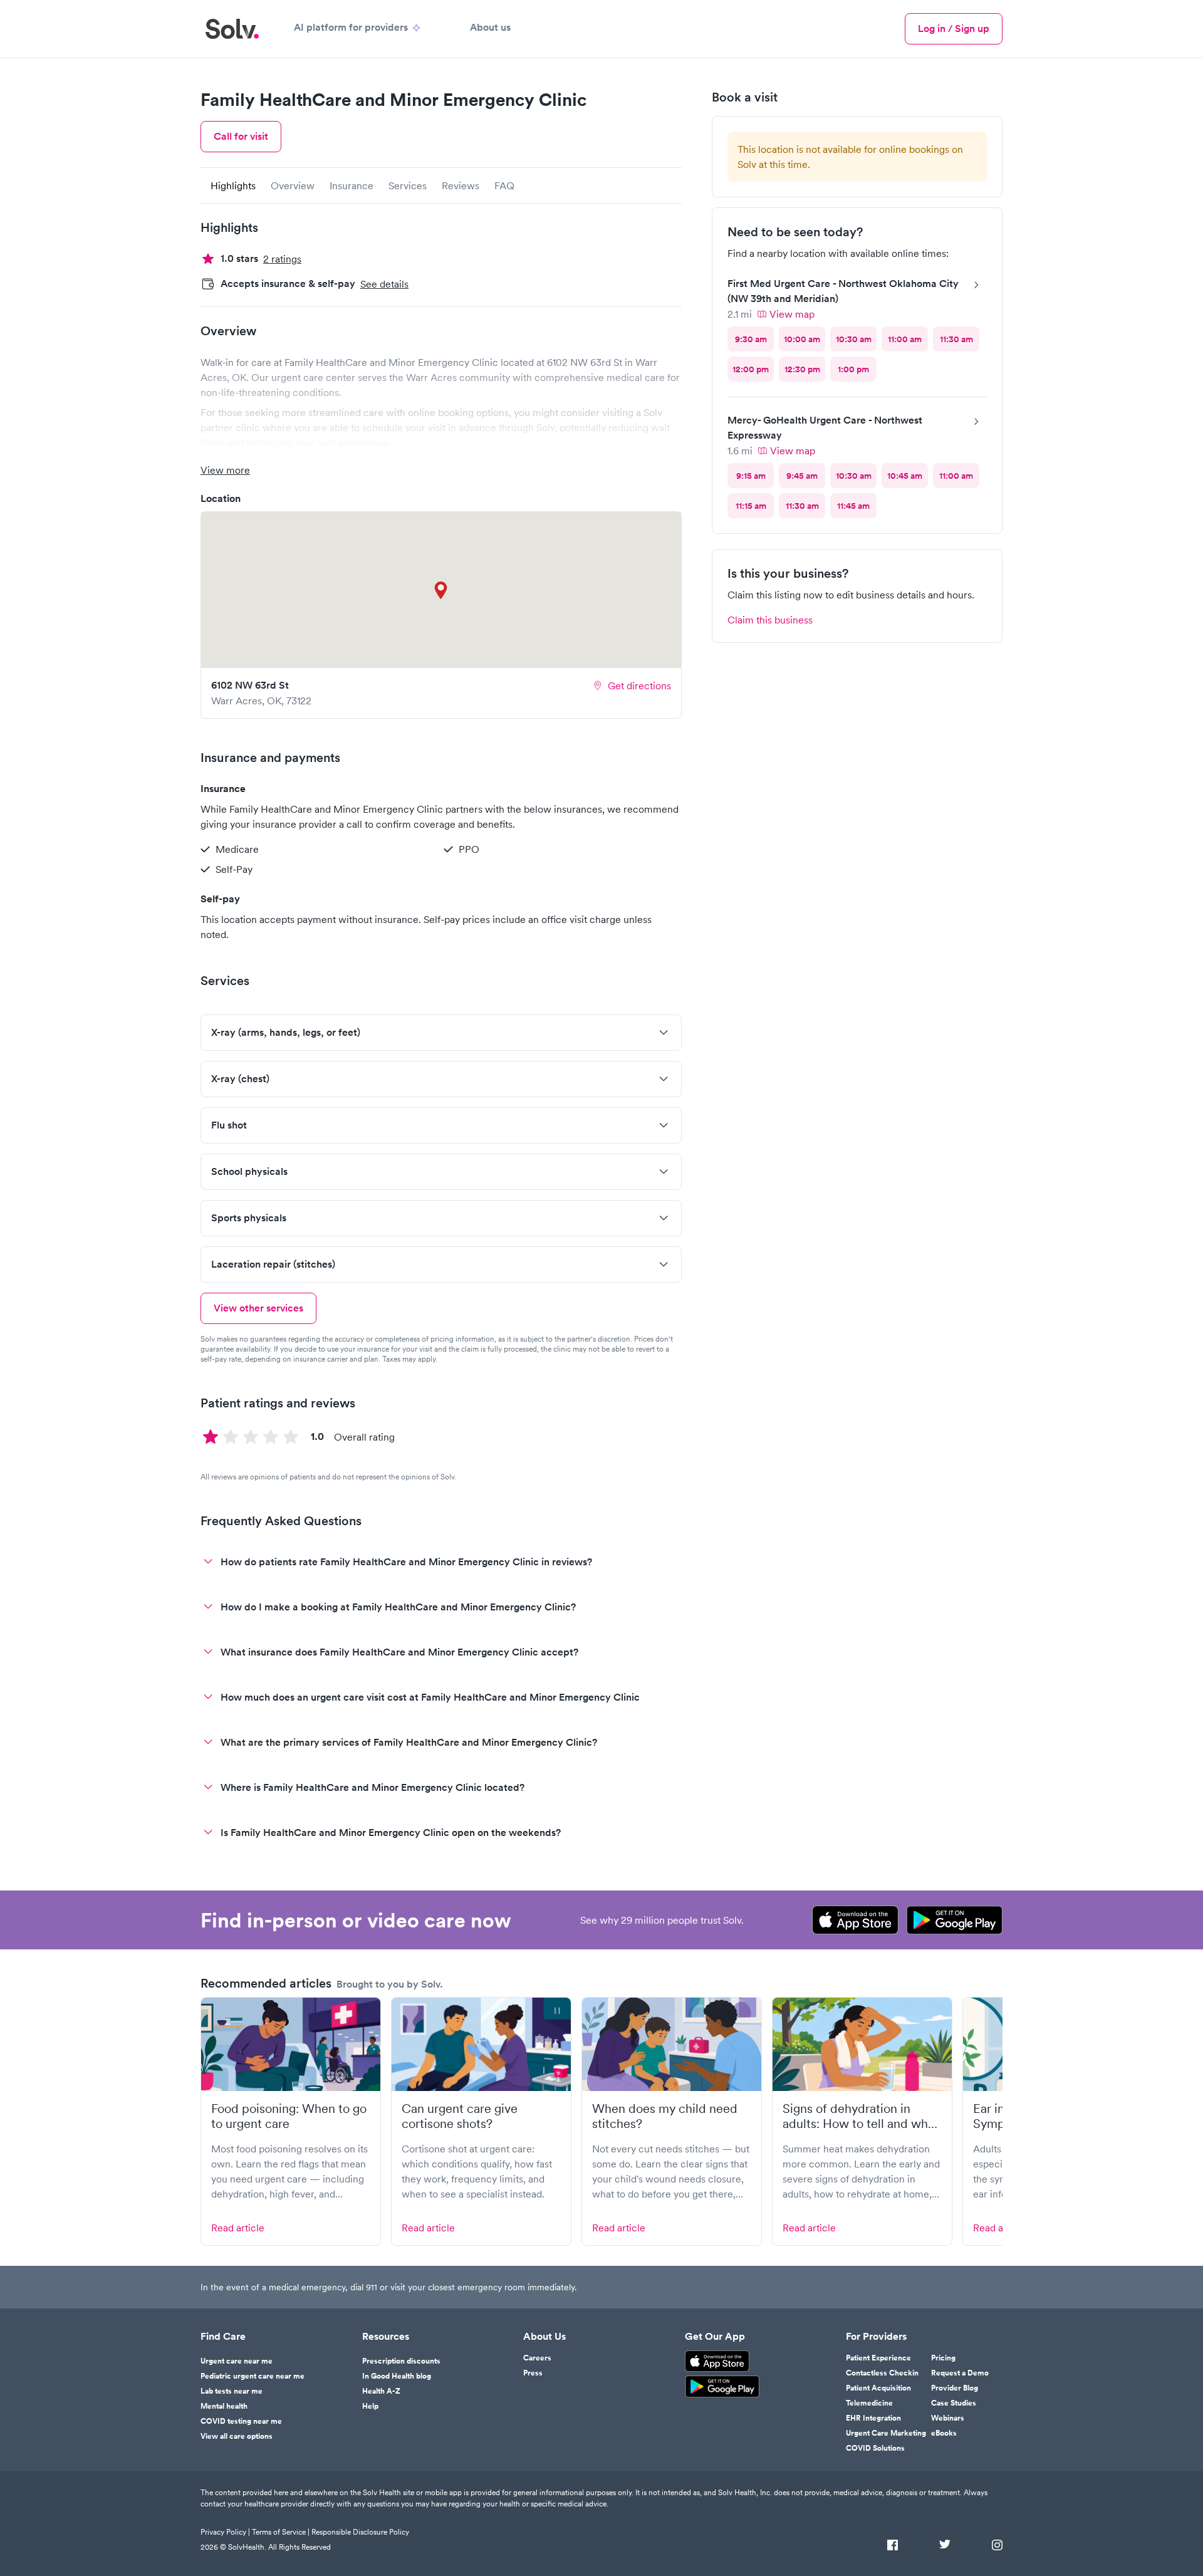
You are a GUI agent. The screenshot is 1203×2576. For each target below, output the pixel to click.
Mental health (224, 2406)
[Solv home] (232, 29)
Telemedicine (869, 2403)
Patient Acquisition (878, 2388)
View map (792, 314)
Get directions (639, 686)
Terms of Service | (281, 2532)
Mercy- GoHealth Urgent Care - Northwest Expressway (825, 428)
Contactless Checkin (882, 2373)
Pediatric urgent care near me (253, 2376)
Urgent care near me (237, 2361)
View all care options (237, 2436)
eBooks (944, 2433)
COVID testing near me (241, 2421)
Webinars (948, 2418)
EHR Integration (873, 2418)
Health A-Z (381, 2391)
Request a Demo (960, 2373)
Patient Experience (878, 2358)
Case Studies (954, 2403)
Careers (537, 2358)
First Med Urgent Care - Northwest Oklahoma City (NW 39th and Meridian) (843, 291)
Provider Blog (955, 2388)
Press (533, 2373)
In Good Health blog (397, 2376)
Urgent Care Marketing (886, 2433)
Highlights (233, 185)
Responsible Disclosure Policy (360, 2532)
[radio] (751, 339)
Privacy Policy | (225, 2532)
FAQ (504, 185)
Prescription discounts (401, 2361)
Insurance (352, 185)
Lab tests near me (232, 2391)
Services (408, 185)
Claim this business (770, 620)
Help (370, 2406)
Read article (238, 2228)
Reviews (461, 185)
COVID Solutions (875, 2448)
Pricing (943, 2358)
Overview (293, 185)
